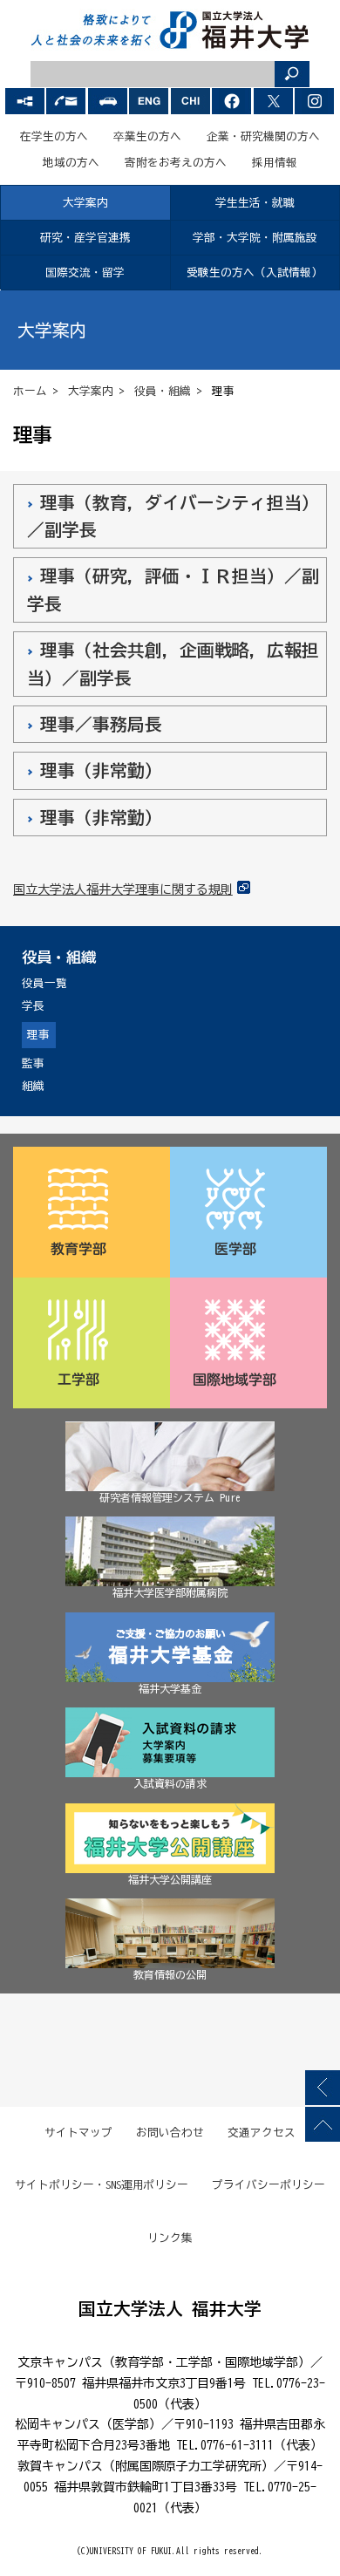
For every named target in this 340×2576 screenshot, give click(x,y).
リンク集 (170, 2238)
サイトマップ (78, 2133)
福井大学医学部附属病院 (170, 1592)
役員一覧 (44, 983)
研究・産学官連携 (85, 238)
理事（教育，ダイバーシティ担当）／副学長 (173, 516)
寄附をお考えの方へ (176, 163)
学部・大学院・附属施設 (255, 238)
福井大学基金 (170, 1688)
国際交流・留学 (85, 273)
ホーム (30, 391)
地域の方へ (71, 163)
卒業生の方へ (147, 136)
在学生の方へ (54, 136)
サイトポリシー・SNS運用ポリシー (102, 2185)
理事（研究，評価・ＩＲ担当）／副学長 (173, 589)
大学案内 (85, 203)
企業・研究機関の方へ (263, 136)
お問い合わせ (170, 2133)
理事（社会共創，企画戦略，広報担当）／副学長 (173, 664)
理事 (38, 1035)
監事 (33, 1063)
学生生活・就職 (255, 203)
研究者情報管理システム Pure (170, 1497)
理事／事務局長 (101, 724)
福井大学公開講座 (170, 1879)
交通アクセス (262, 2133)
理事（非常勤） (101, 770)
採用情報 (275, 163)
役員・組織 (163, 391)
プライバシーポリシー (269, 2185)
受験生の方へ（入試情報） (255, 273)
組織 (33, 1086)
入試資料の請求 (170, 1783)
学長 (33, 1006)
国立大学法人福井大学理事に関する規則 (123, 889)
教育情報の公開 (170, 1974)
